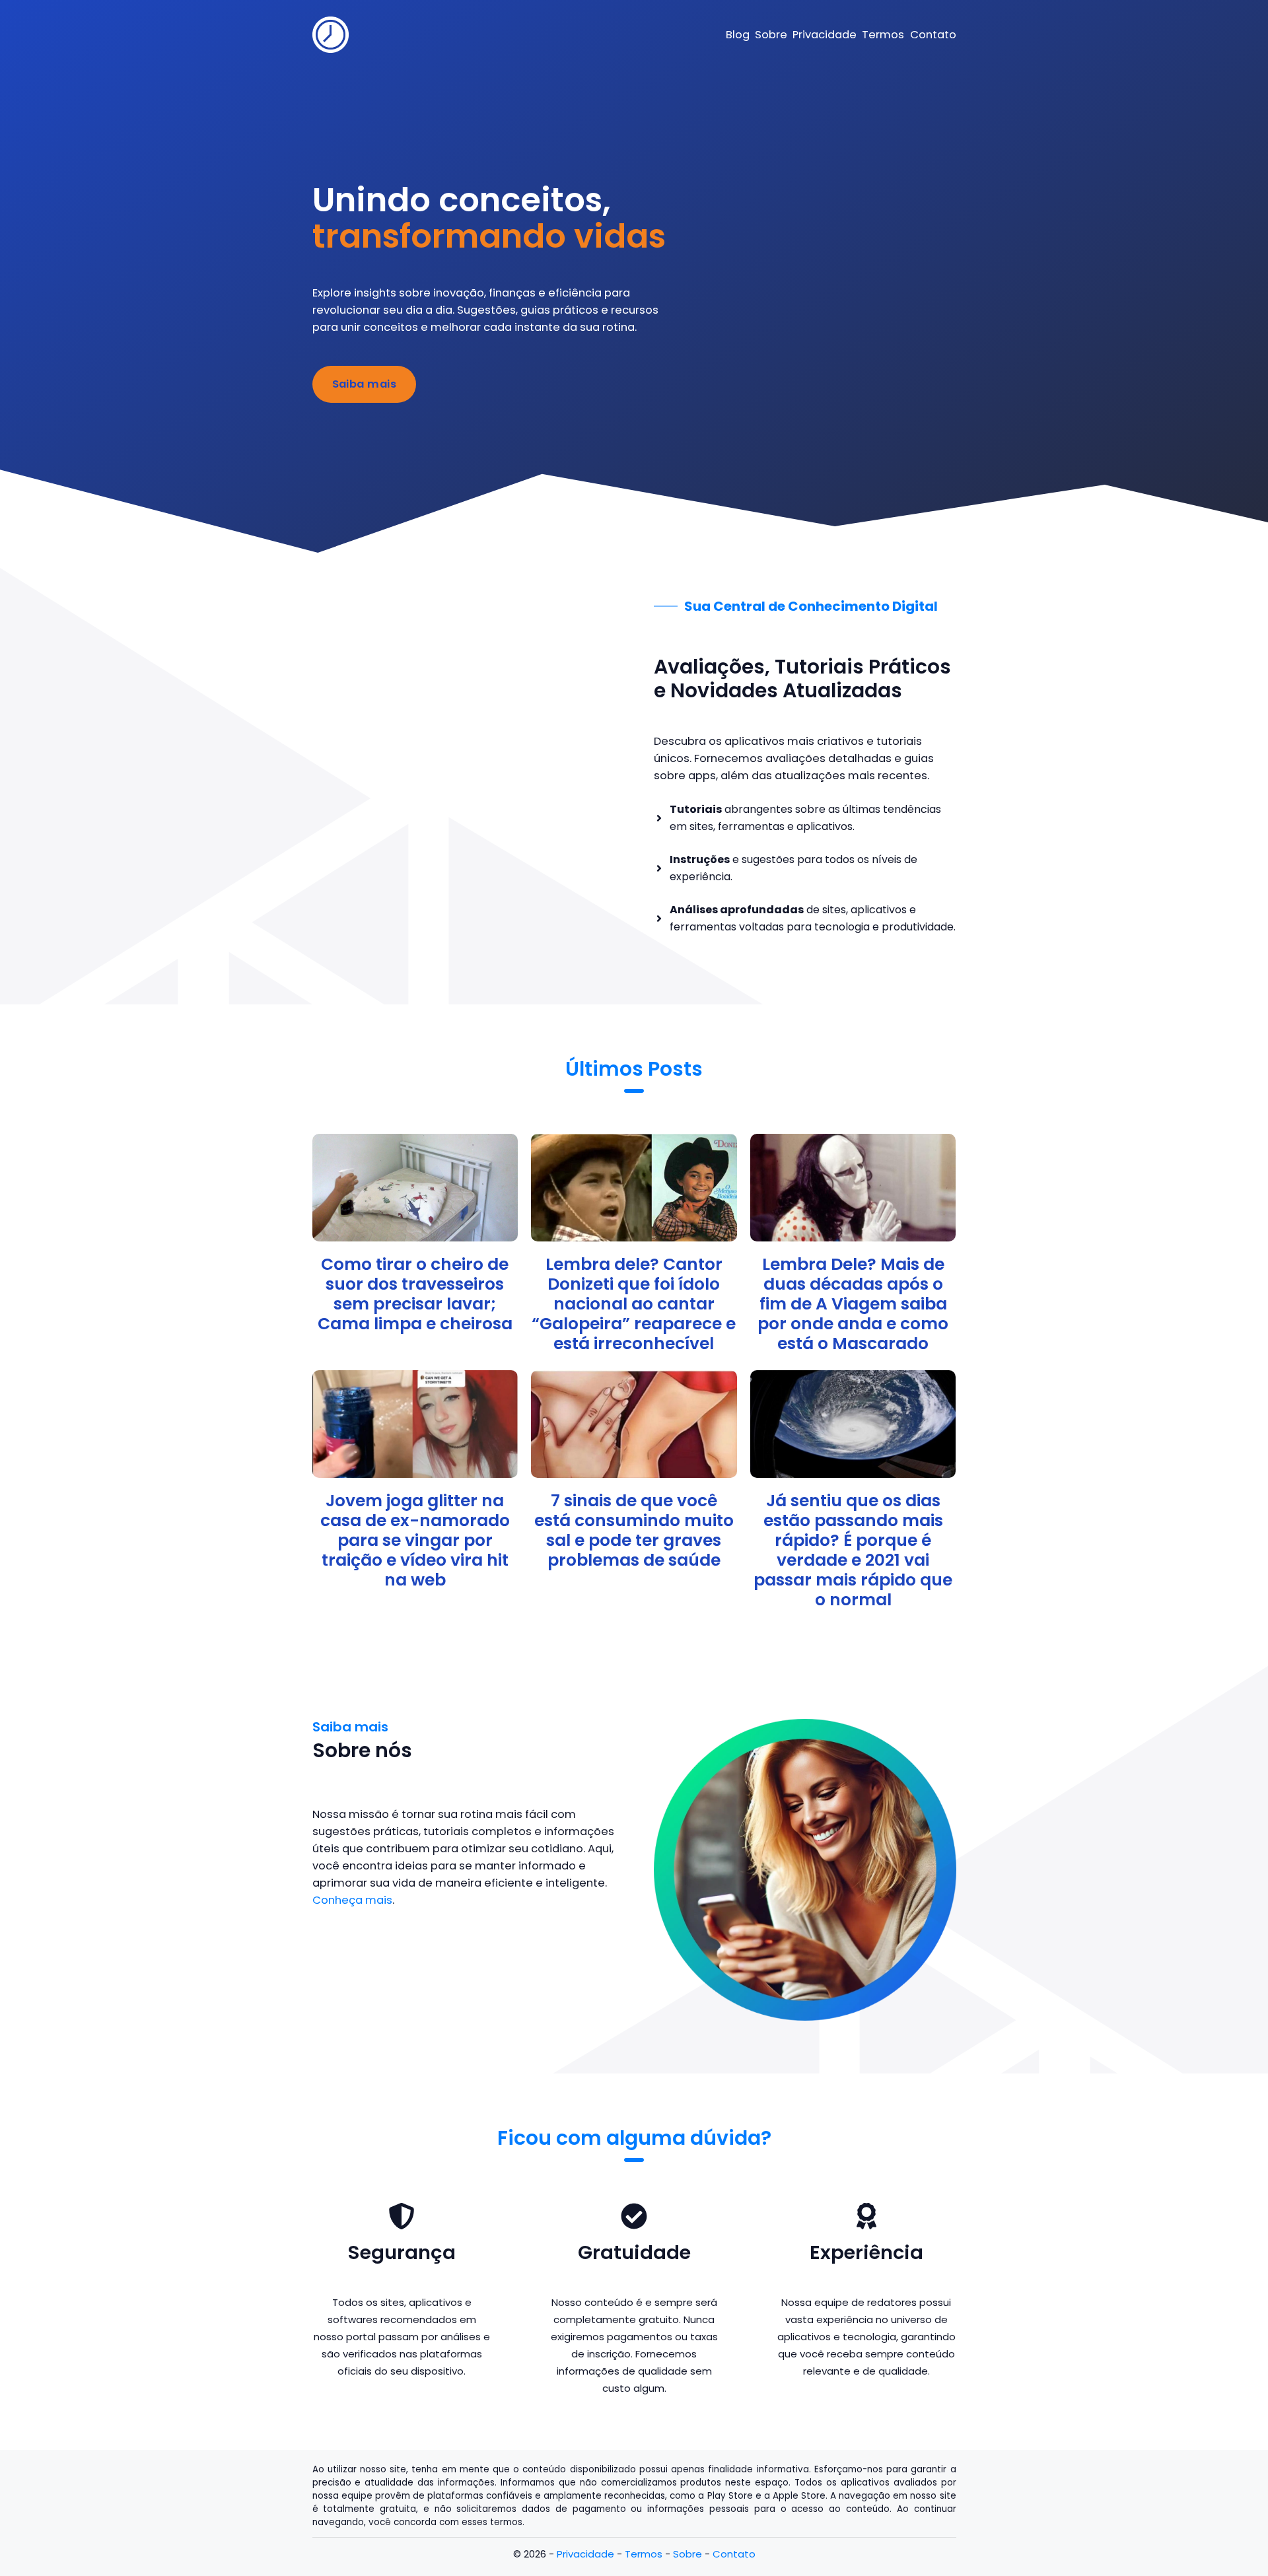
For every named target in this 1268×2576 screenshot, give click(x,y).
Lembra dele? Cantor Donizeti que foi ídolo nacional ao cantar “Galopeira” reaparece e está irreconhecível (634, 1304)
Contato (734, 2554)
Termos (644, 2554)
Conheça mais (352, 1900)
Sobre (687, 2554)
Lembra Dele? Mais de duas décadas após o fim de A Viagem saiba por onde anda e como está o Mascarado (853, 1304)
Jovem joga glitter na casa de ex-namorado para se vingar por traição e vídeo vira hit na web (415, 1540)
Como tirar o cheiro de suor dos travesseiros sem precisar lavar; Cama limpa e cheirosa (415, 1294)
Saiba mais (365, 384)
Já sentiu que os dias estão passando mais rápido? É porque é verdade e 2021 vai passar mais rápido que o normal (853, 1550)
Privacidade (585, 2554)
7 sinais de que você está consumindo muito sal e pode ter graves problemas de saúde (634, 1530)
